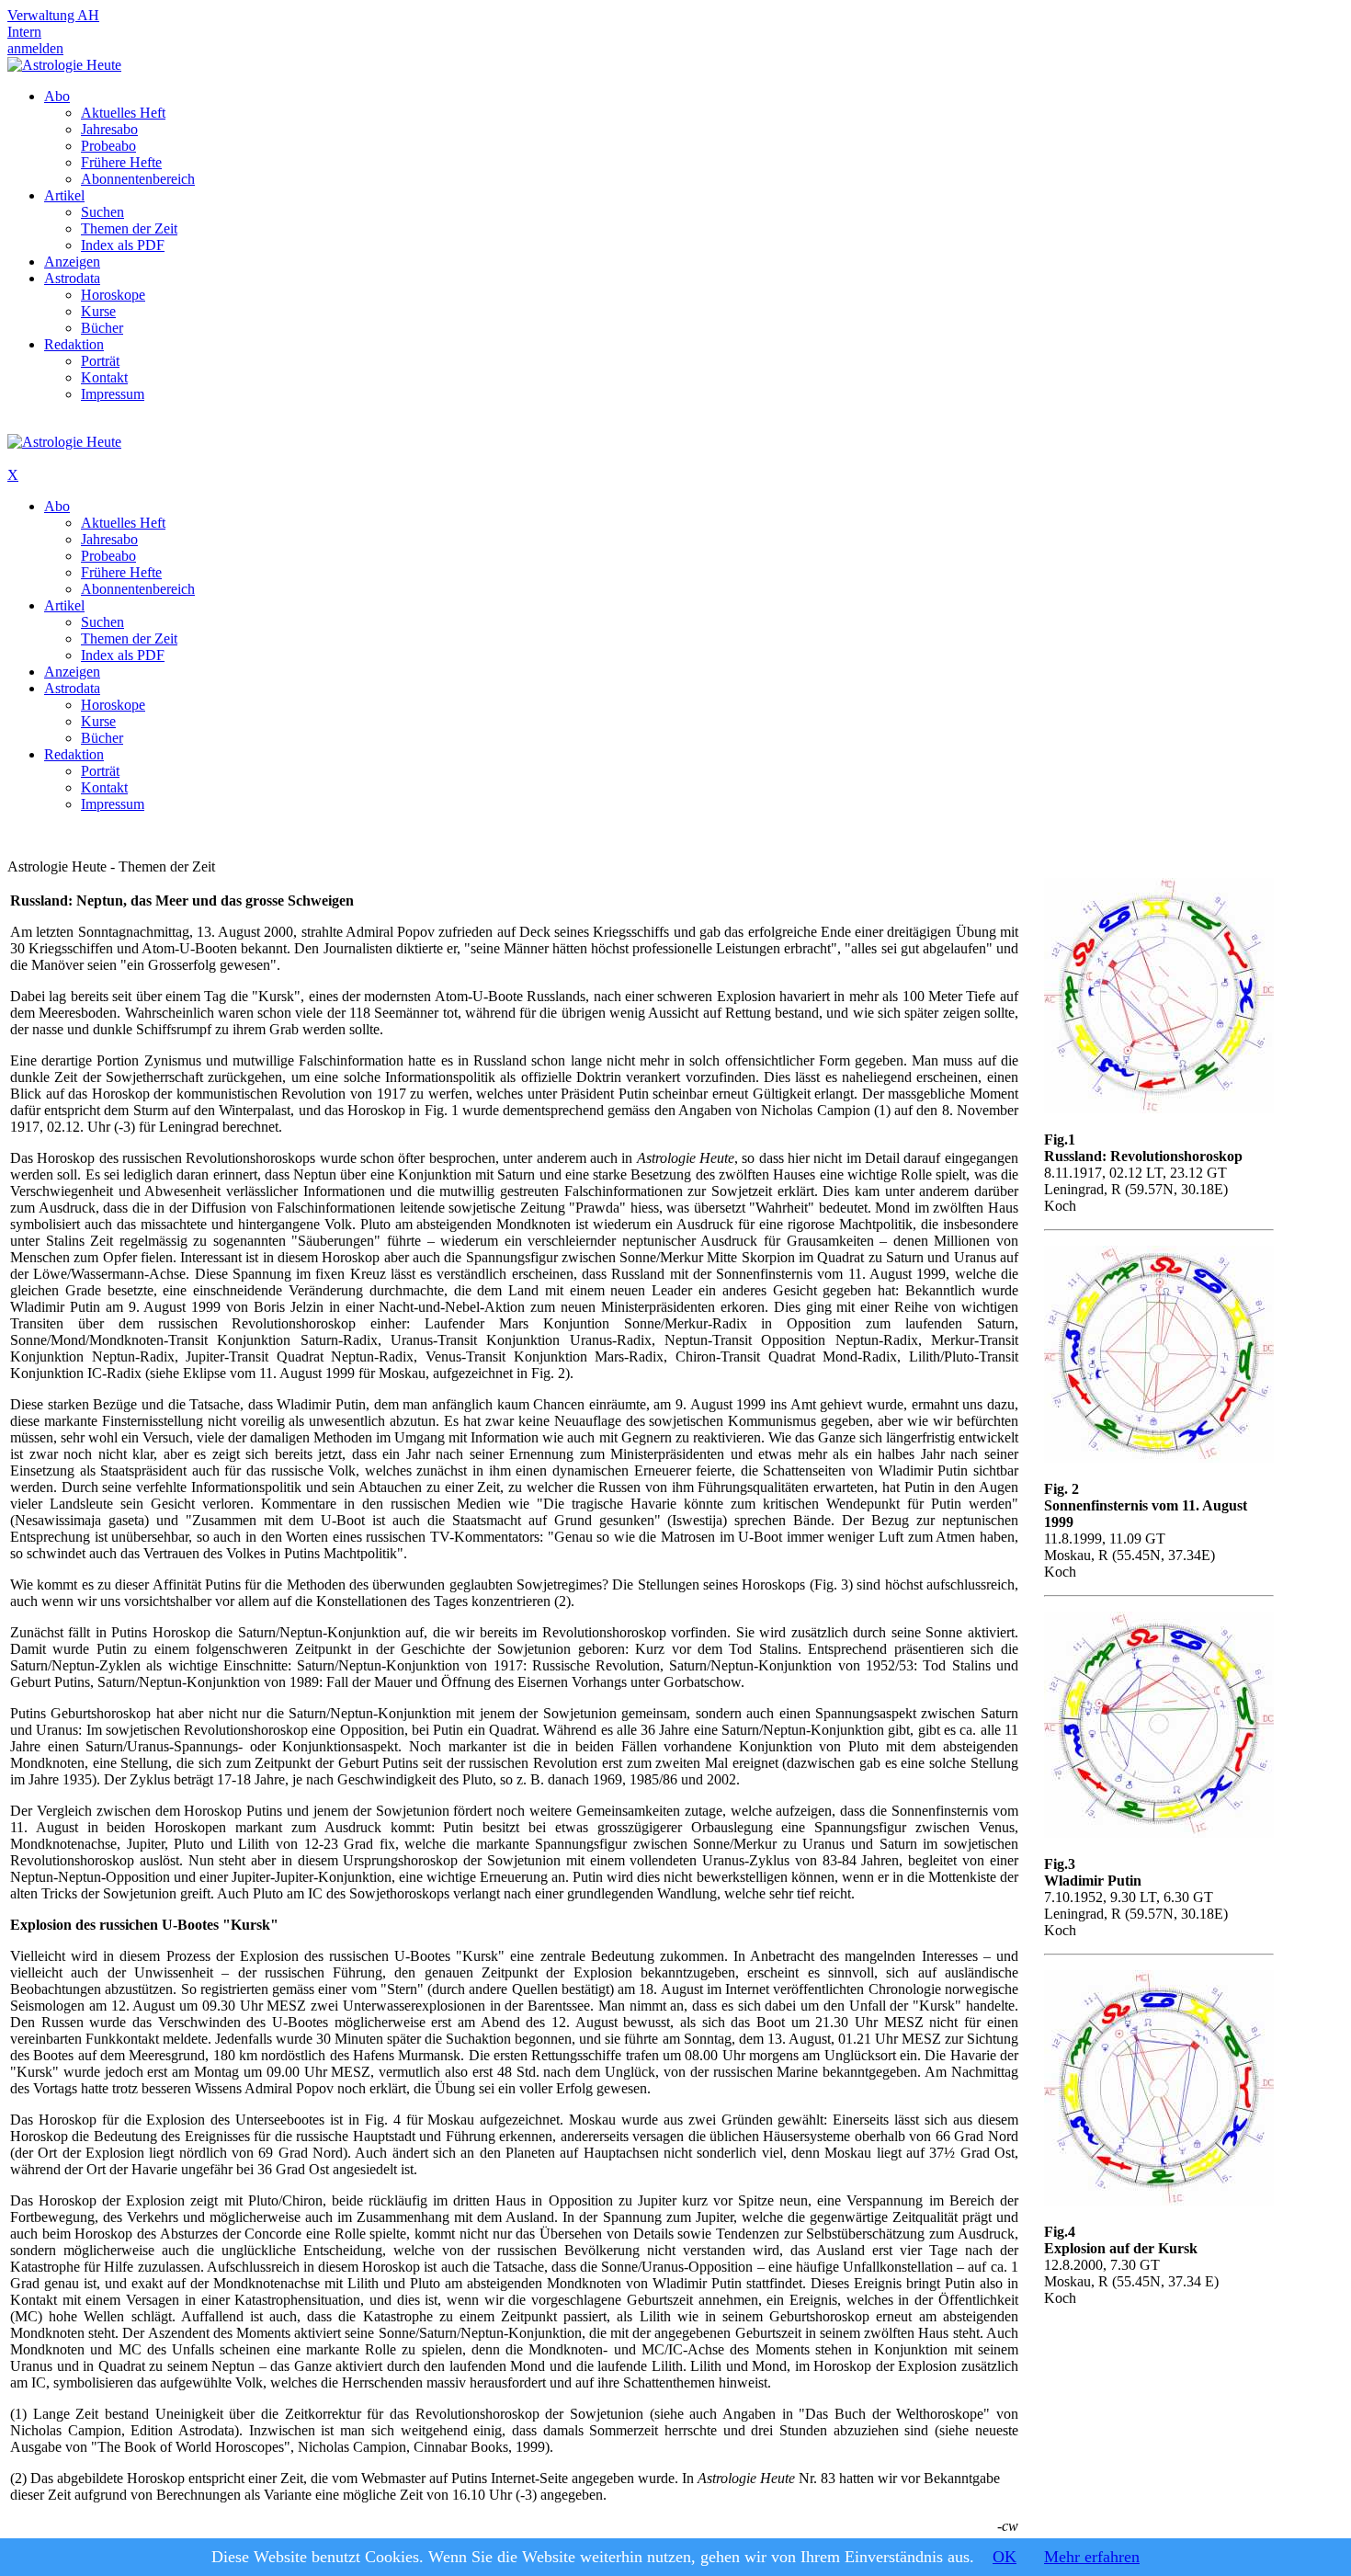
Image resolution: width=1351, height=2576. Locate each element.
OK (1005, 2557)
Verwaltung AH (53, 15)
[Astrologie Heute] (64, 65)
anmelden (35, 48)
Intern (24, 32)
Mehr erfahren (1092, 2557)
